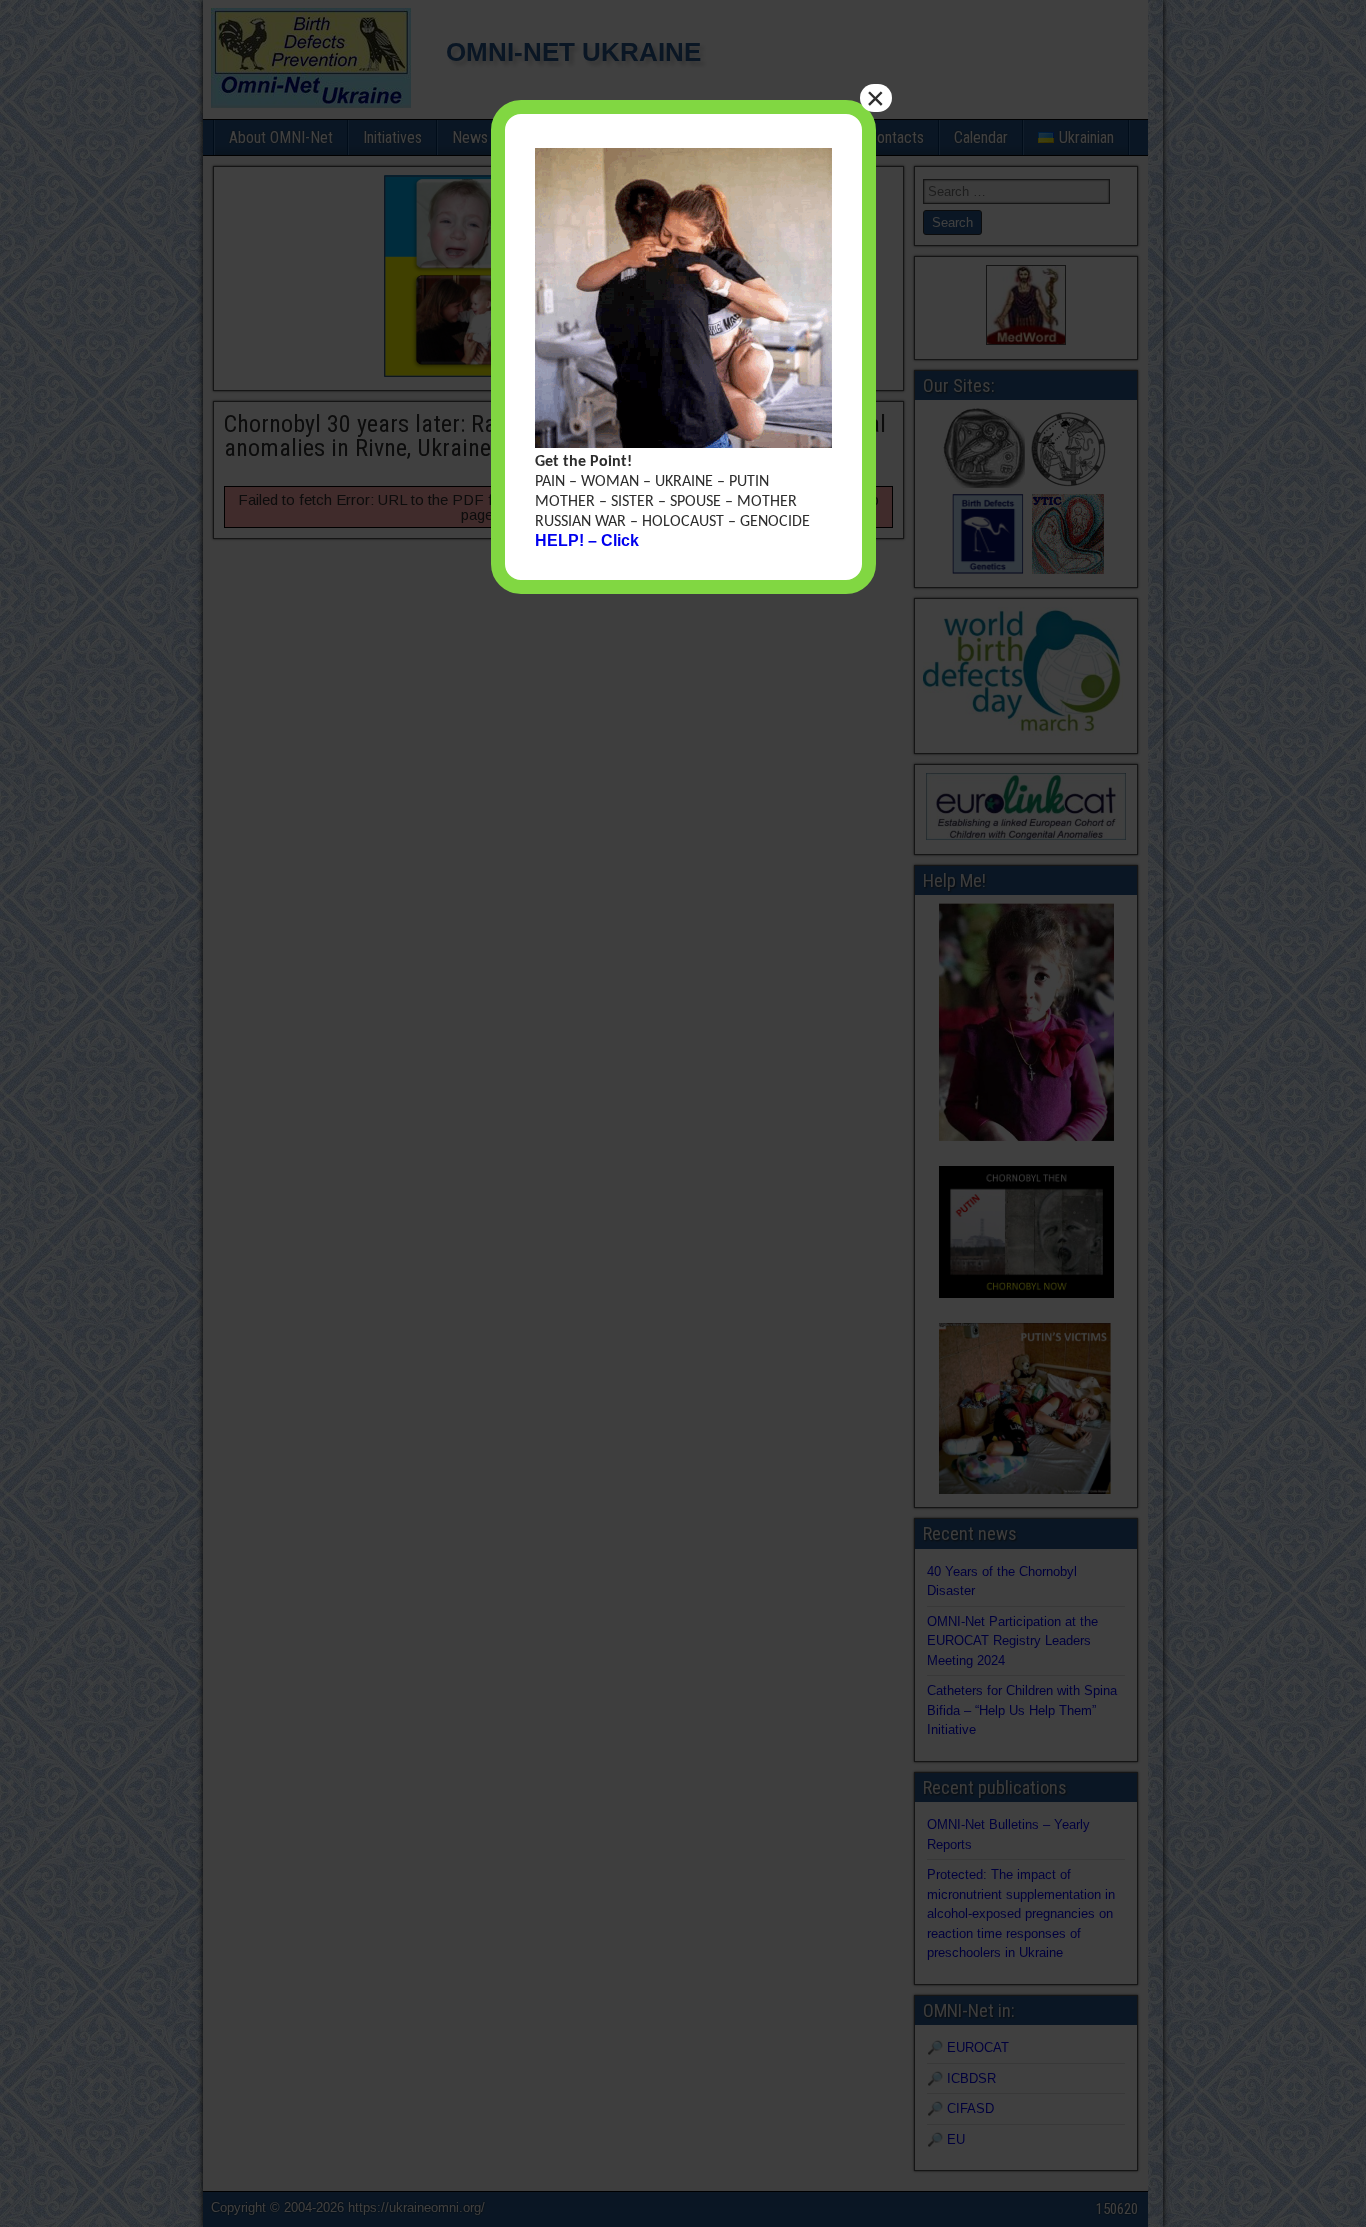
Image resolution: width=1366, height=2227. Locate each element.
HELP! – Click (587, 540)
